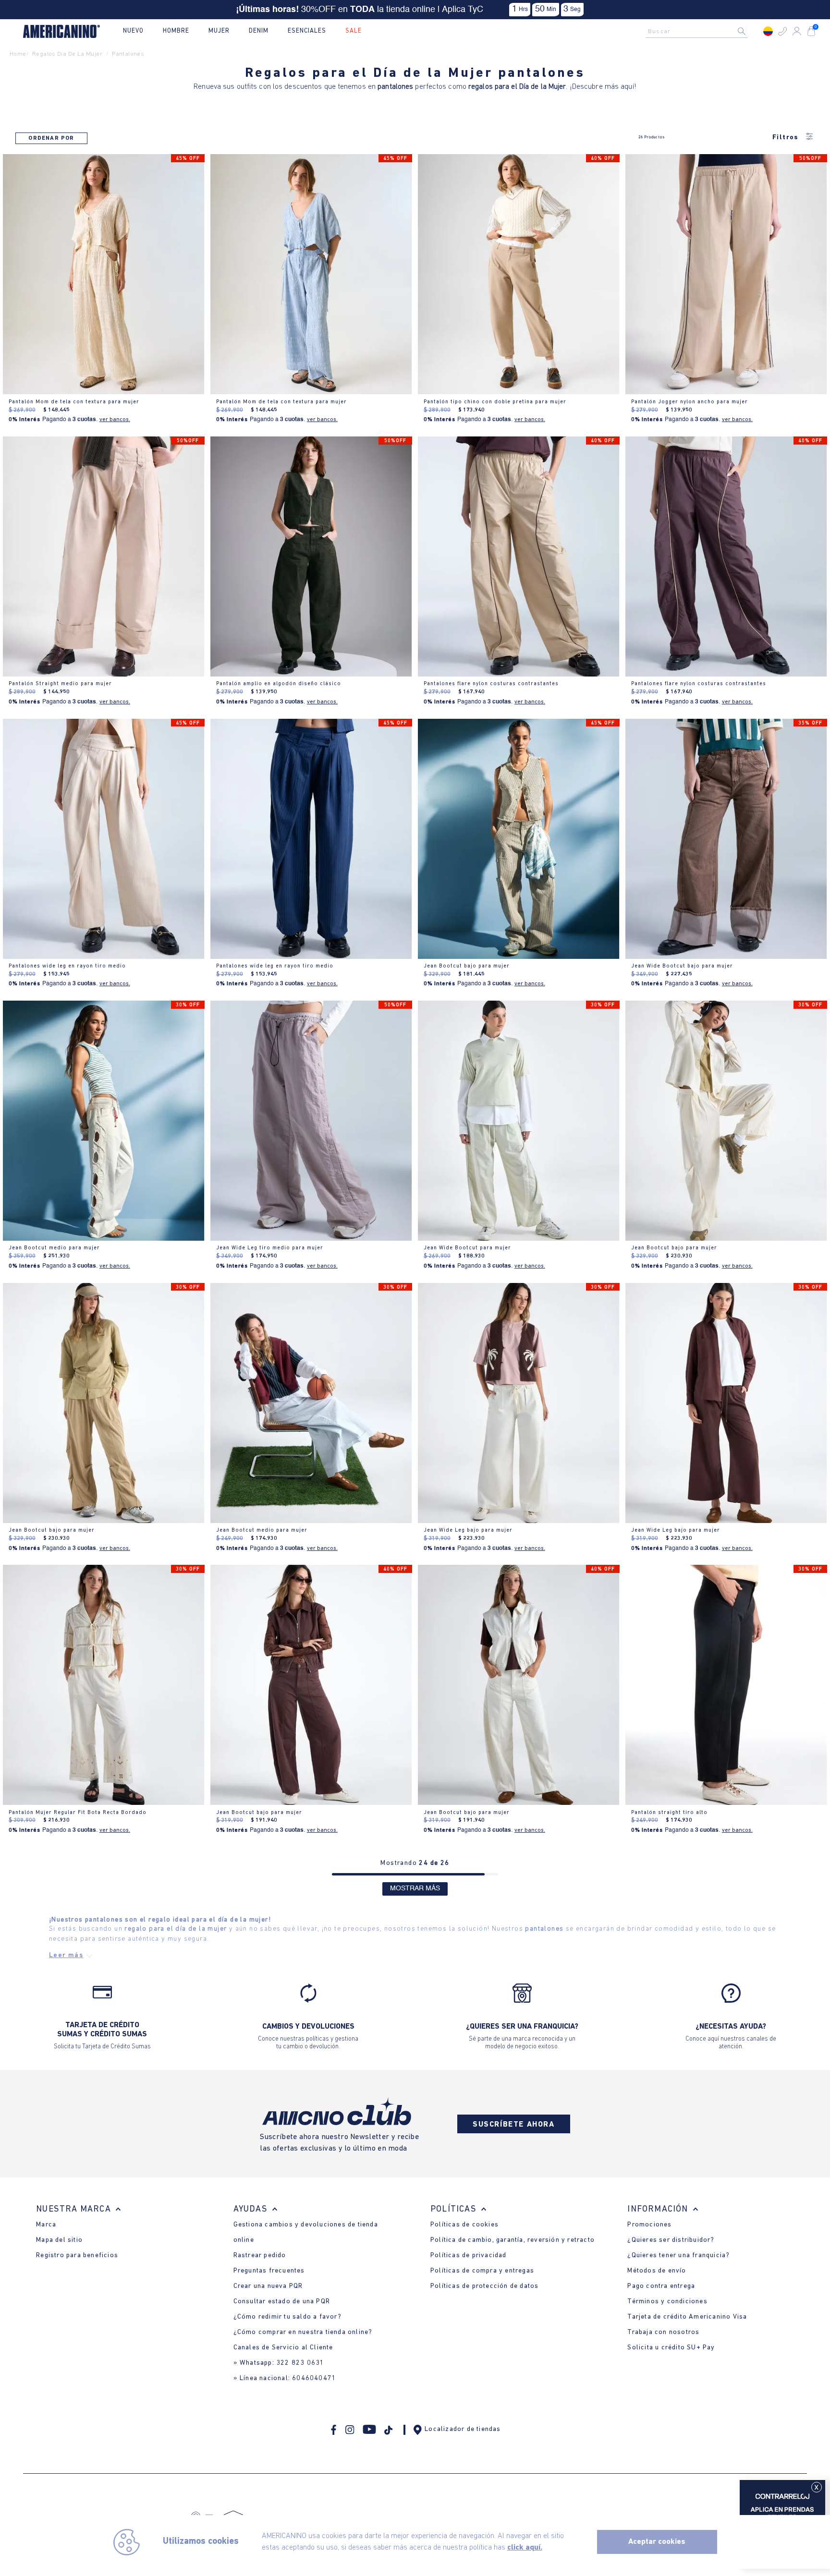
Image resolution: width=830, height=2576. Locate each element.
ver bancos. (115, 420)
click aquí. (525, 2548)
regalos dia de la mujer (67, 54)
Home (18, 54)
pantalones (128, 54)
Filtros (786, 138)
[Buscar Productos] (749, 31)
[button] (782, 31)
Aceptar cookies (657, 2542)
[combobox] (699, 31)
